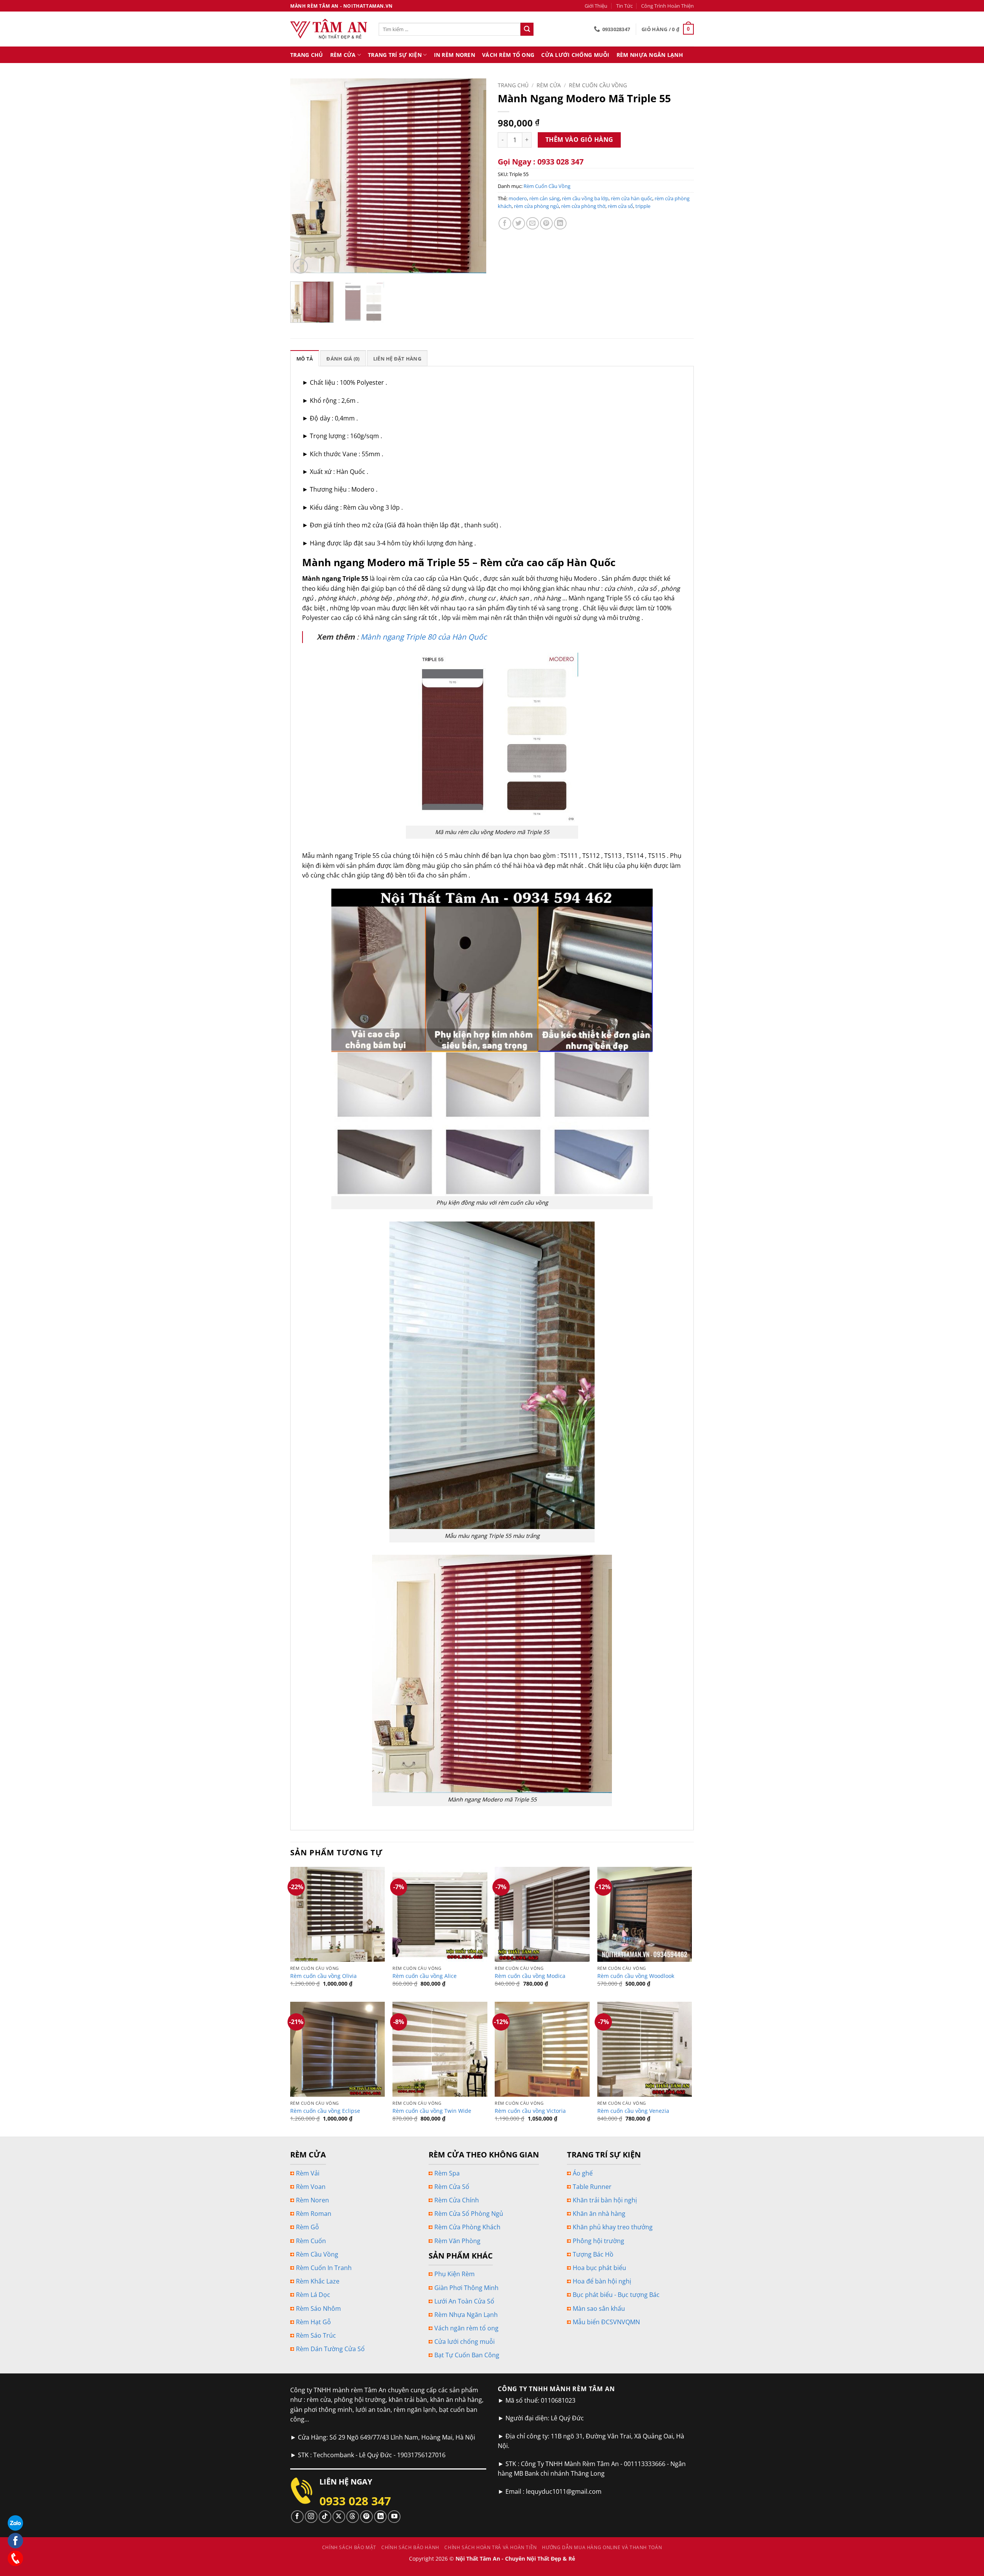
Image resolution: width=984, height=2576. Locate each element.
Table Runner (592, 2187)
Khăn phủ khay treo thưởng (613, 2227)
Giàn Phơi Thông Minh (466, 2288)
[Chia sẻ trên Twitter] (519, 224)
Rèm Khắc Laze (318, 2281)
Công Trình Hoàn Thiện (667, 6)
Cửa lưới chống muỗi (465, 2342)
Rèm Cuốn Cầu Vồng (598, 85)
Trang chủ (513, 85)
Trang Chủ (307, 55)
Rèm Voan (311, 2187)
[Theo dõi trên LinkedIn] (380, 2517)
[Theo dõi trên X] (339, 2517)
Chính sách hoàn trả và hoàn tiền (491, 2547)
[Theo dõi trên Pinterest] (367, 2517)
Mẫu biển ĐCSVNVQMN (606, 2322)
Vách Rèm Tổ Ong (508, 55)
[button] (668, 29)
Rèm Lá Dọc (313, 2295)
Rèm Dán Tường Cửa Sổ (330, 2349)
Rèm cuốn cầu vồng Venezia (633, 2111)
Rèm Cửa (343, 55)
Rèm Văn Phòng (457, 2241)
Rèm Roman (314, 2214)
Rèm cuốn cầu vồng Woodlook (636, 1976)
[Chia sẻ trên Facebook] (505, 224)
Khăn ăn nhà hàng (599, 2214)
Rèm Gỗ (307, 2227)
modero (518, 198)
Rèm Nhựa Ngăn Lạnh (650, 55)
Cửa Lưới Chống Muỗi (575, 55)
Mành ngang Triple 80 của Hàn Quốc (424, 637)
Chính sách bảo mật (349, 2547)
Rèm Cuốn (311, 2241)
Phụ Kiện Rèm (455, 2274)
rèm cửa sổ (620, 206)
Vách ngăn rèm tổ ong (466, 2328)
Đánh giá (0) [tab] (343, 359)
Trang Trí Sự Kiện (395, 55)
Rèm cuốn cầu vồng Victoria (530, 2111)
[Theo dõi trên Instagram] (311, 2517)
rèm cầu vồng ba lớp (585, 198)
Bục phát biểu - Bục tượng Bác (616, 2295)
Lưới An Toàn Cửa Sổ (464, 2301)
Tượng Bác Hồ (593, 2254)
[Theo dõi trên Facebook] (297, 2517)
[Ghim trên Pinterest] (546, 224)
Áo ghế (583, 2173)
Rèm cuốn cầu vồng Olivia (323, 1976)
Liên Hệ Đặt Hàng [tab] (397, 359)
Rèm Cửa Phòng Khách (467, 2227)
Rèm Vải (308, 2173)
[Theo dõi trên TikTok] (325, 2517)
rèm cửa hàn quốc (632, 198)
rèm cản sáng (544, 198)
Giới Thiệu (596, 6)
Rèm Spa (447, 2173)
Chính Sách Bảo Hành (410, 2547)
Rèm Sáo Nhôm (318, 2308)
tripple (643, 206)
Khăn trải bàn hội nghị (605, 2200)
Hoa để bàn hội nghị (602, 2281)
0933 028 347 (355, 2501)
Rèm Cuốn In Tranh (324, 2268)
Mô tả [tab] (305, 359)
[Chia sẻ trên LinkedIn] (560, 224)
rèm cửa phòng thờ (583, 206)
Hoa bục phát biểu (599, 2268)
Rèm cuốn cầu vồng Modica (530, 1976)
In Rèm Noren (455, 55)
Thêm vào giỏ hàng (579, 140)
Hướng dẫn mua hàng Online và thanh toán (602, 2547)
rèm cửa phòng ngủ (536, 206)
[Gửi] (527, 29)
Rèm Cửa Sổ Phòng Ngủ (469, 2214)
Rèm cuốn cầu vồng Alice (425, 1976)
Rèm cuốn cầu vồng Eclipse (325, 2111)
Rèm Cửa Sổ (452, 2187)
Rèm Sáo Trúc (316, 2335)
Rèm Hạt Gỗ (313, 2322)
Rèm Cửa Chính (457, 2200)
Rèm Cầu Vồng (317, 2254)
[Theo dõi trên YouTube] (394, 2517)
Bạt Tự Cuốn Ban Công (467, 2355)
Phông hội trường (598, 2241)
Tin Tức (624, 6)
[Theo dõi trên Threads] (353, 2517)
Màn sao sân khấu (599, 2308)
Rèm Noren (312, 2200)
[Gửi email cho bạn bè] (533, 224)
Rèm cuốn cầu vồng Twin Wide (432, 2111)
